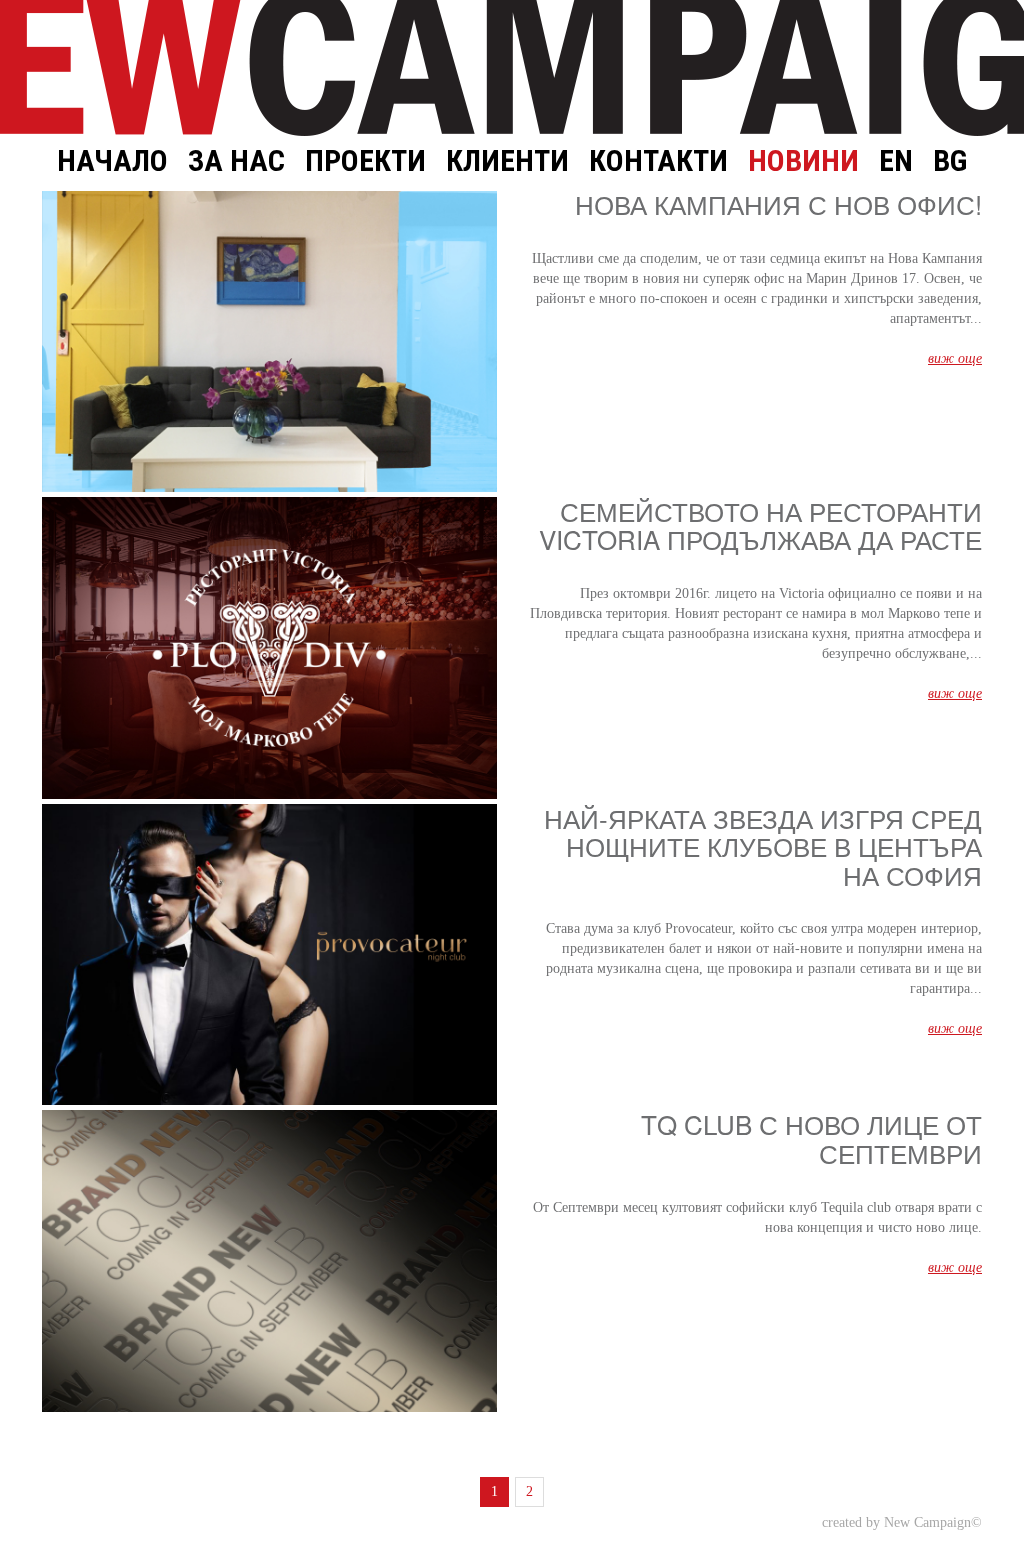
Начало (112, 160)
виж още (955, 358)
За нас (236, 160)
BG (950, 160)
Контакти (658, 160)
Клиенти (507, 160)
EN (896, 160)
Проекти (365, 160)
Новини (803, 160)
